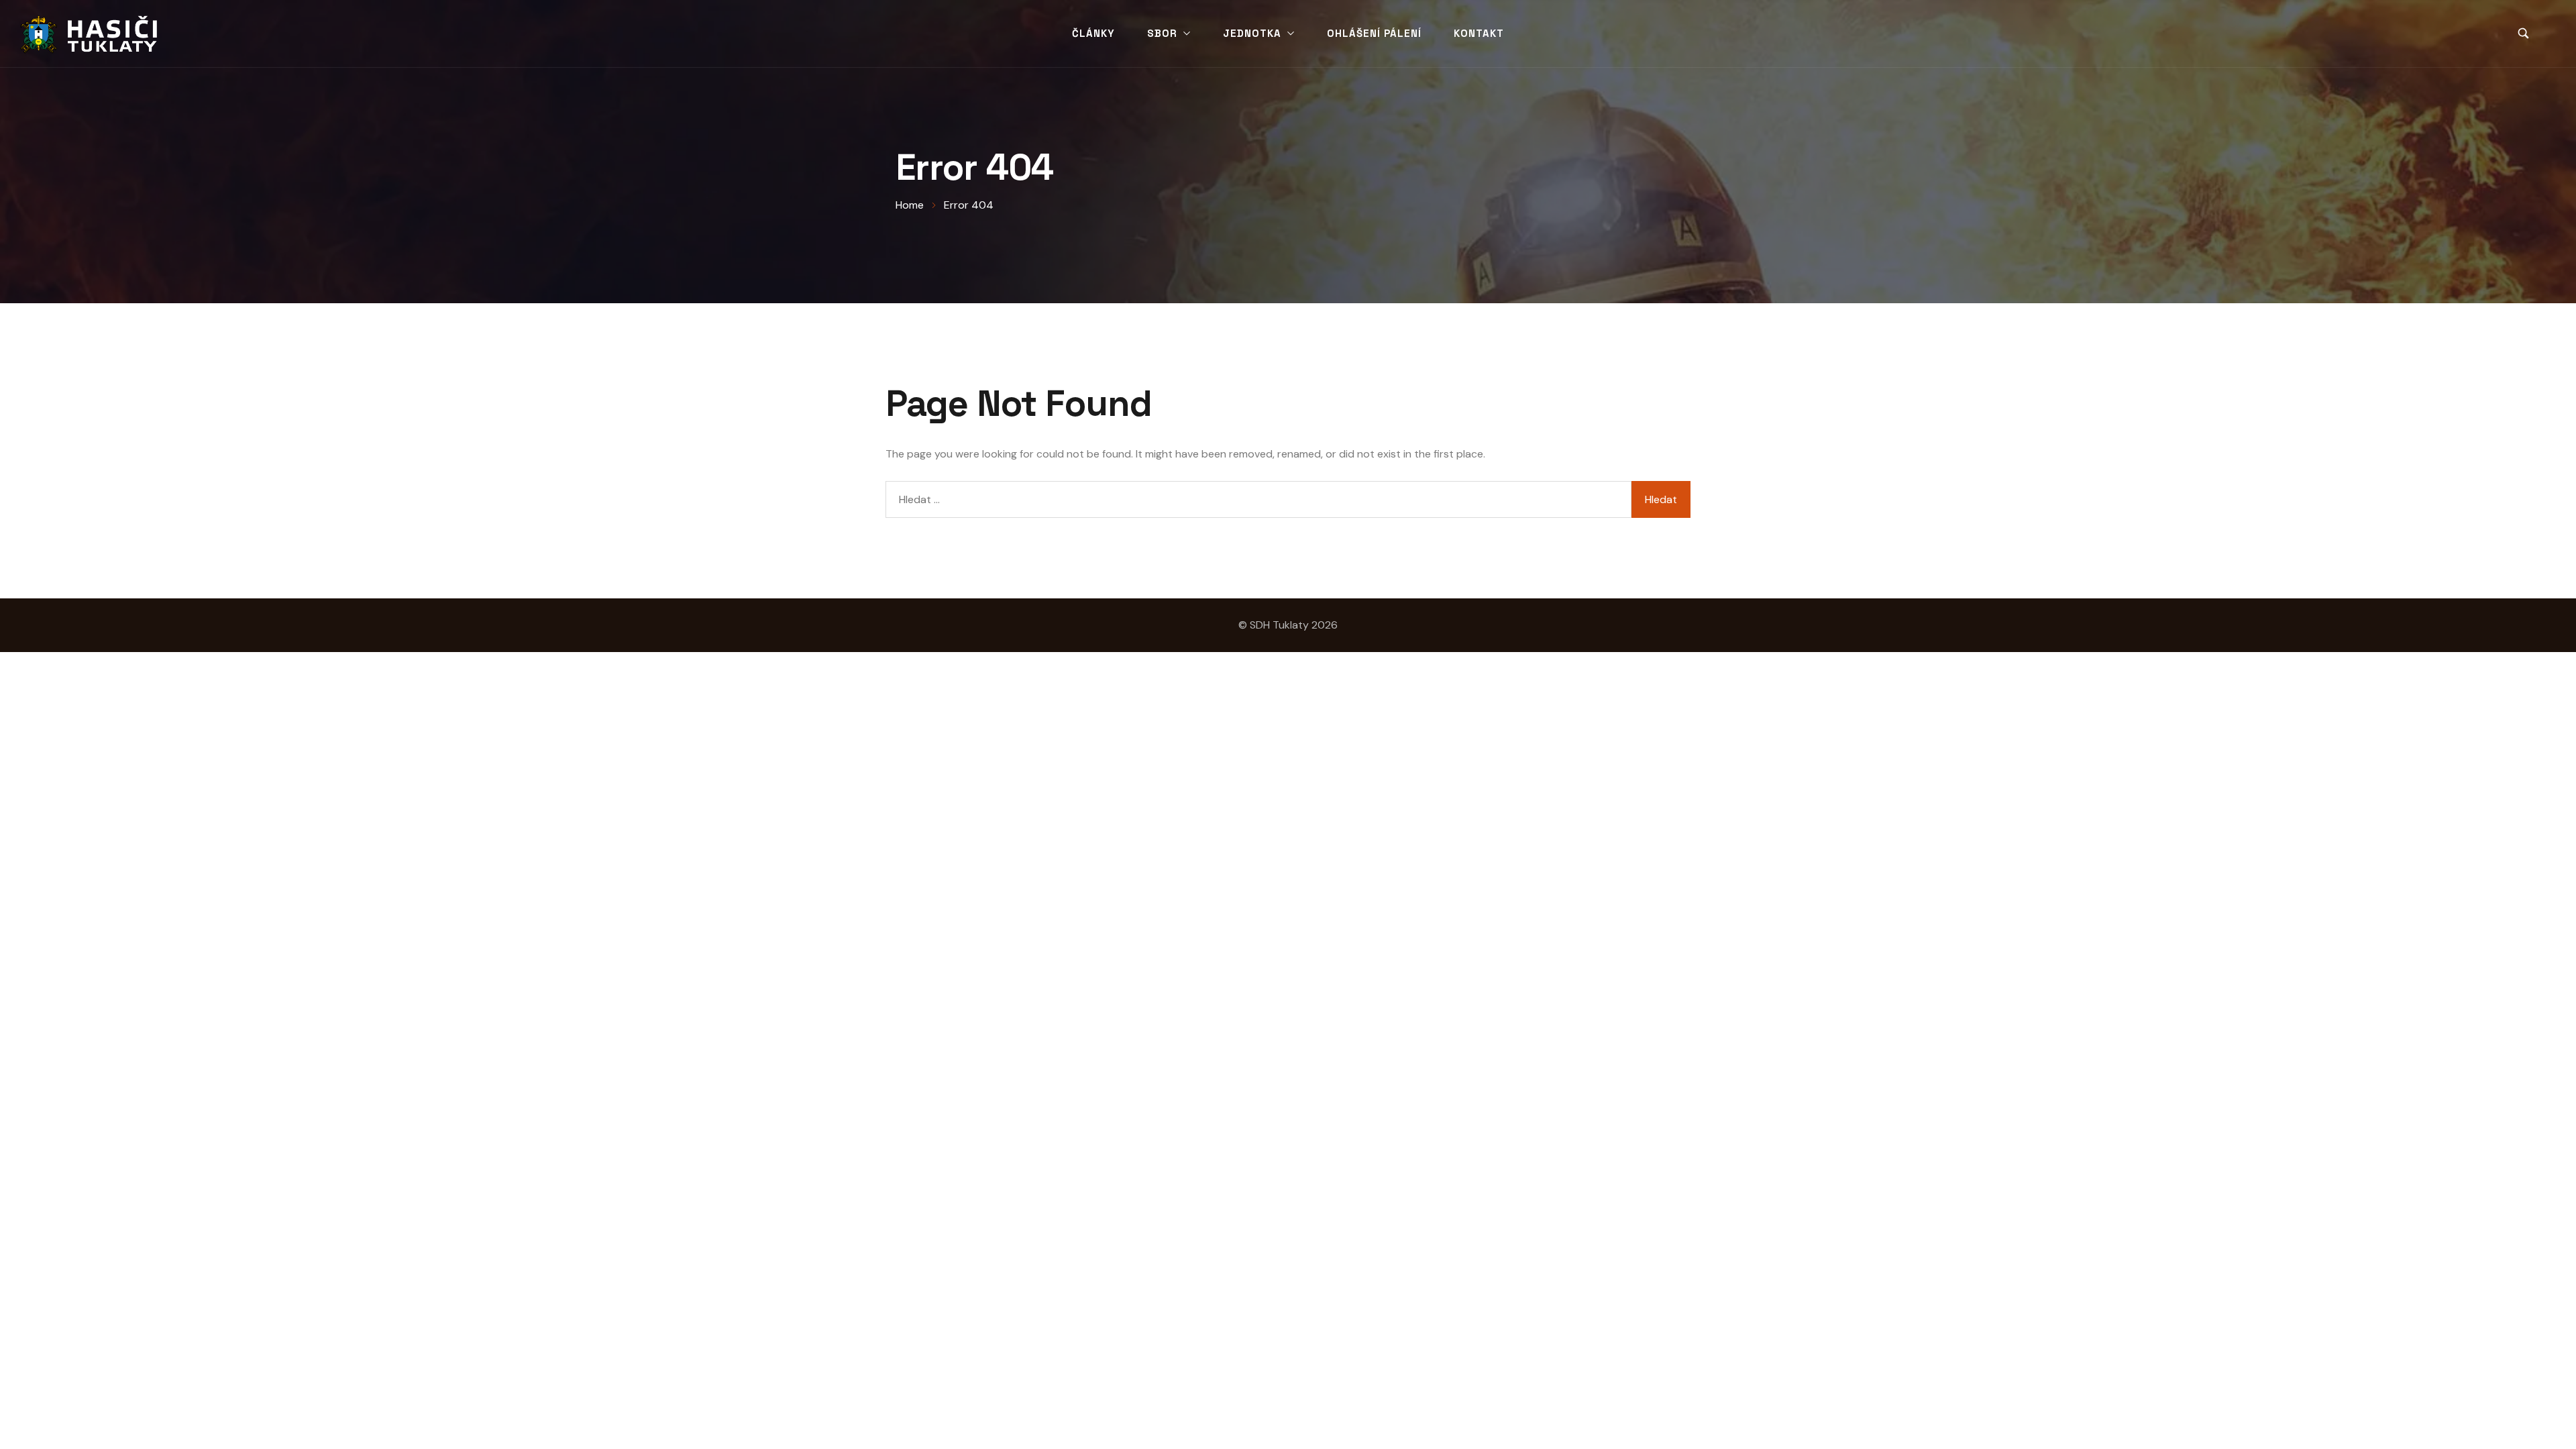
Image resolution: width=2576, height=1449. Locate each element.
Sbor (1162, 33)
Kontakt (1479, 33)
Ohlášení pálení (1374, 33)
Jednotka (1252, 33)
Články (1093, 33)
